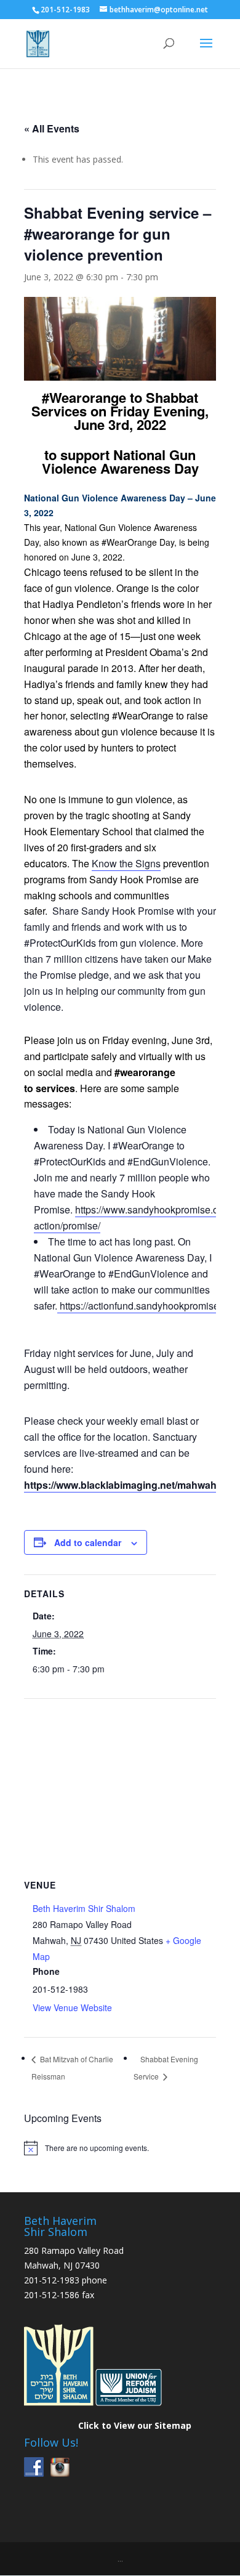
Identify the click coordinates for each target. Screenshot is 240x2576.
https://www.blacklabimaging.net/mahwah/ (122, 1485)
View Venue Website (72, 2007)
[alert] (120, 2148)
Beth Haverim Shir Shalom (84, 1908)
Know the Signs (126, 863)
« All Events (52, 128)
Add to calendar (88, 1542)
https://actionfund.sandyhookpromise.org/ (148, 1306)
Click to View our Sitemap (135, 2425)
